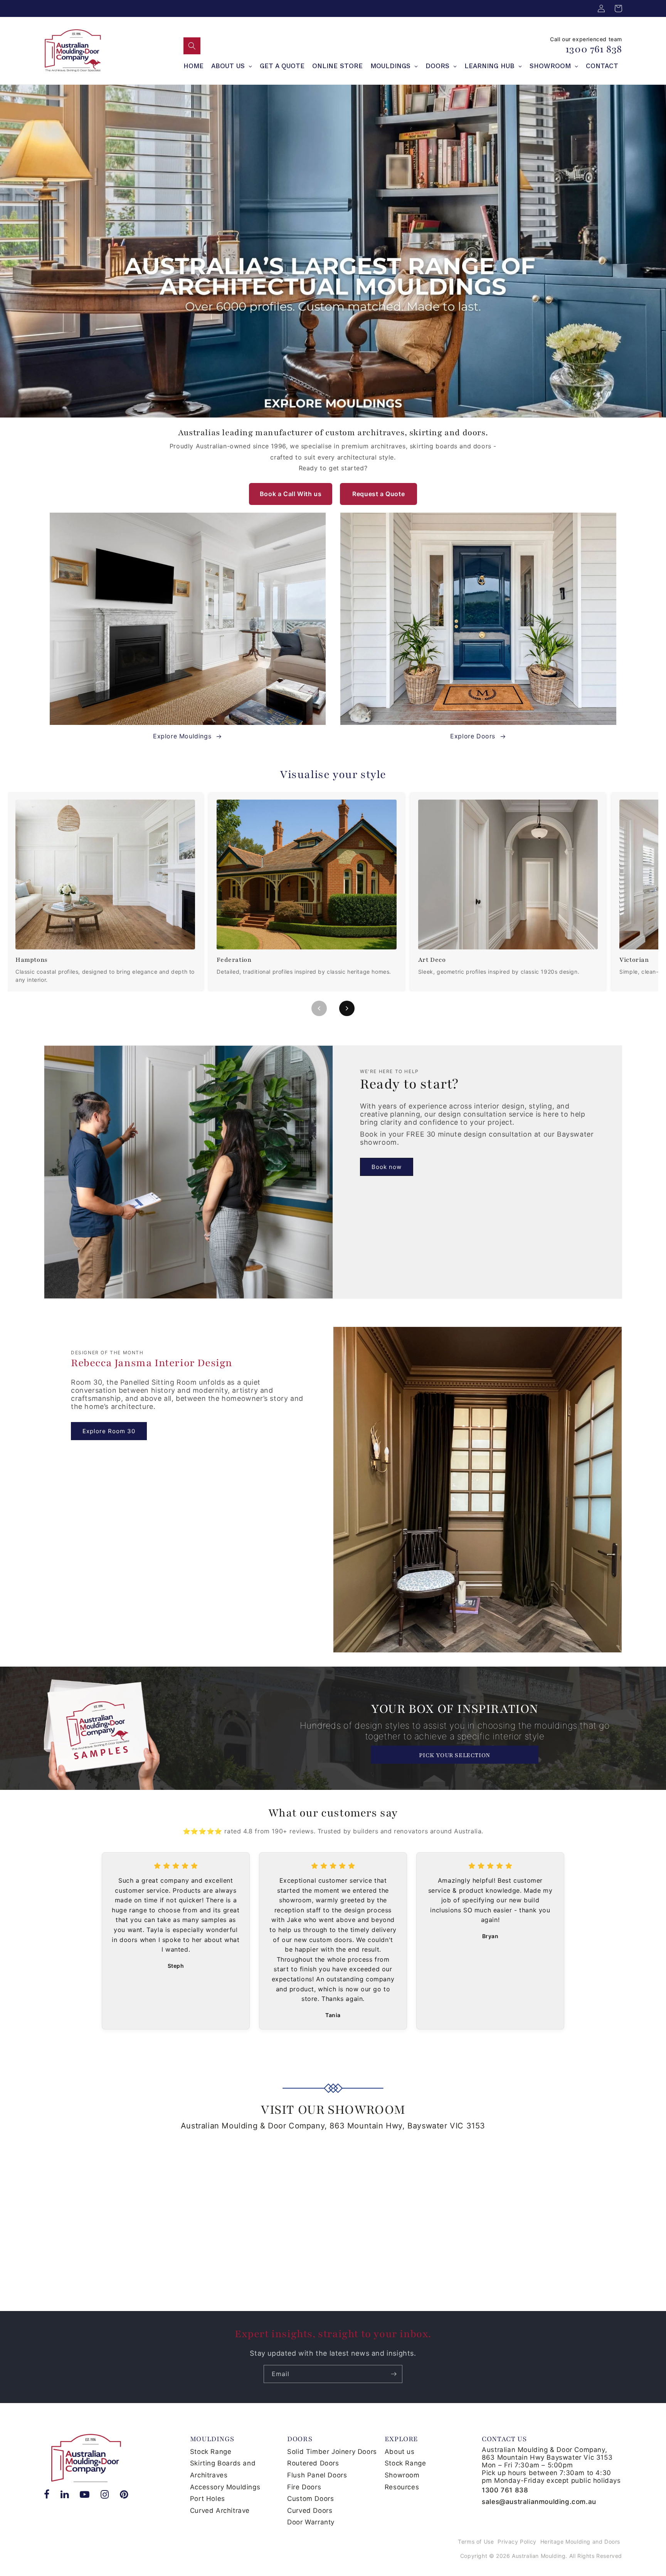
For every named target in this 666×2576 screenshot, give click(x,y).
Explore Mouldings (182, 736)
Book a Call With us (291, 494)
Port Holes (208, 2499)
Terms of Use (476, 2542)
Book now (387, 1167)
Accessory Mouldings (225, 2487)
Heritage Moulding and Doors (580, 2542)
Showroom (402, 2475)
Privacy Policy (517, 2542)
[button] (192, 46)
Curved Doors (310, 2511)
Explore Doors (473, 736)
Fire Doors (304, 2487)
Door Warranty (311, 2522)
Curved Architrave (220, 2511)
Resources (402, 2487)
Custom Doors (310, 2499)
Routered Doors (313, 2463)
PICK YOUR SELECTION (454, 1755)
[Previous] (319, 1008)
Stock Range (211, 2452)
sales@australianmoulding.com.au (539, 2502)
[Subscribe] (394, 2374)
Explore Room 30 (109, 1431)
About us (400, 2452)
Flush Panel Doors (317, 2475)
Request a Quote (378, 494)
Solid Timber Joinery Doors (332, 2452)
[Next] (347, 1008)
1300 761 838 (594, 49)
